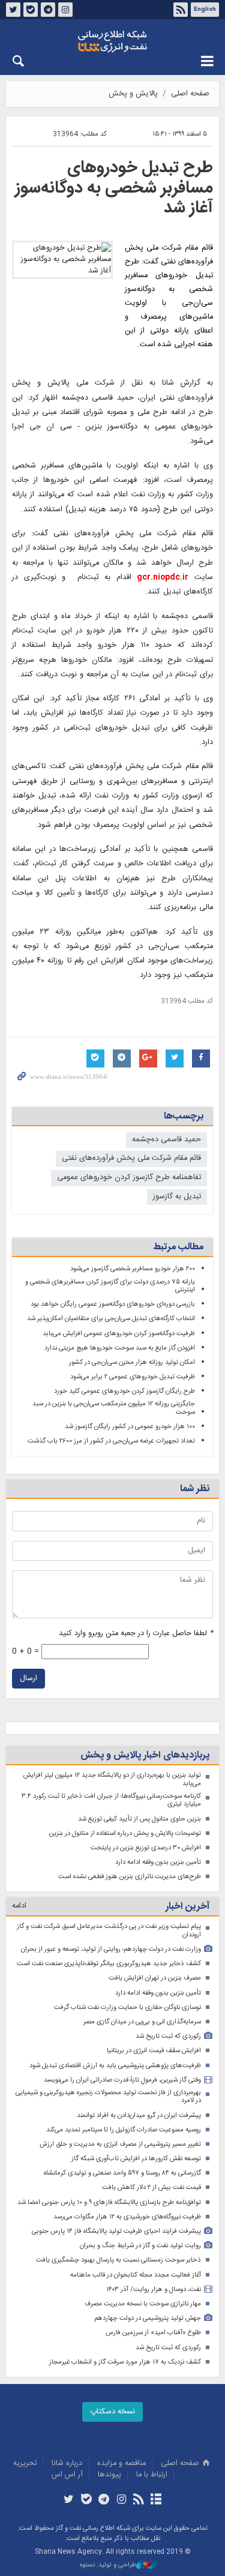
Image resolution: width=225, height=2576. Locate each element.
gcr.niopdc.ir (163, 578)
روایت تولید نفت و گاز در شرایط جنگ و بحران (140, 2246)
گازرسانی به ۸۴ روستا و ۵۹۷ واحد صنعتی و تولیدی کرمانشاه (122, 2173)
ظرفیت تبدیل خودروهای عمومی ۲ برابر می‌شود (133, 1377)
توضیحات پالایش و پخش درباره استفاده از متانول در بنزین (125, 1833)
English (205, 10)
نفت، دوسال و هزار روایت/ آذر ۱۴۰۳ (154, 2289)
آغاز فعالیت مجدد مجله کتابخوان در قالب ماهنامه (136, 2275)
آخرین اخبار (187, 1907)
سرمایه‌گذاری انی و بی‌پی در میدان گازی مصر (142, 2022)
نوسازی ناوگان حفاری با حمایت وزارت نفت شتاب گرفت (127, 2007)
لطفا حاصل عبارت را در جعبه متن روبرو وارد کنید (136, 1634)
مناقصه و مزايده (121, 2463)
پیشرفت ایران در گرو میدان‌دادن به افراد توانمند (139, 2115)
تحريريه (25, 2463)
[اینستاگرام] (121, 2500)
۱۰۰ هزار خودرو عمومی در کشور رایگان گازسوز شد (130, 1427)
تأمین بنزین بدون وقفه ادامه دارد (158, 1862)
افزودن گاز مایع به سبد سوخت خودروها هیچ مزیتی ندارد (120, 1348)
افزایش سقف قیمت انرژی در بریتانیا (154, 2051)
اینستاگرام (65, 10)
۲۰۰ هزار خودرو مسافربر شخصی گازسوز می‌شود (133, 1269)
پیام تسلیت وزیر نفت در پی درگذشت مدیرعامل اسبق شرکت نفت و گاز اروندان (109, 1931)
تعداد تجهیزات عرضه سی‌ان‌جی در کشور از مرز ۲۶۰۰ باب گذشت (111, 1441)
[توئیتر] (69, 2500)
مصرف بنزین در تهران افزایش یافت (155, 1978)
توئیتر (13, 10)
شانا (112, 41)
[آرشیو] (156, 2500)
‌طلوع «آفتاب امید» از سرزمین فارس (153, 2333)
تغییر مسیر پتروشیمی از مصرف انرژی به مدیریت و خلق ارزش (120, 2144)
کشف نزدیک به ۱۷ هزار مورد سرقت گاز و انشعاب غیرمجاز (125, 2362)
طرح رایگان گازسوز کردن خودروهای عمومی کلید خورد (124, 1391)
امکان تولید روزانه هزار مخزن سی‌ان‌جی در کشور (132, 1362)
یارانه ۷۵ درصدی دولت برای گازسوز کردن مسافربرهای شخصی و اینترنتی (110, 1286)
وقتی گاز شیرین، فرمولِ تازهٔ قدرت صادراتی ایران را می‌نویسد (122, 2080)
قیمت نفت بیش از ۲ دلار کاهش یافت (151, 2187)
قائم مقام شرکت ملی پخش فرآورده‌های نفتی (131, 1158)
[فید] (139, 2500)
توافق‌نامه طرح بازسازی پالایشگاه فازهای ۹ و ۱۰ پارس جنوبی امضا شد (109, 2202)
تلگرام (48, 10)
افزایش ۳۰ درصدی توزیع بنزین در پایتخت (146, 1848)
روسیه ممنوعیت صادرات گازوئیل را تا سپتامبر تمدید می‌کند (124, 2130)
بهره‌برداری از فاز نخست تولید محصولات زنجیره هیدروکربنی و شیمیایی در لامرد (108, 2097)
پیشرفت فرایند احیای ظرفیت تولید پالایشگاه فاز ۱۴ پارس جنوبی (116, 2231)
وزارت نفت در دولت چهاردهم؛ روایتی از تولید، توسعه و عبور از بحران (111, 1949)
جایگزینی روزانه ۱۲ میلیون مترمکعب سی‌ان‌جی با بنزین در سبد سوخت (114, 1408)
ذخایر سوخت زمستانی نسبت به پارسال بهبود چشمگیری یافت (118, 2260)
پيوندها (109, 2475)
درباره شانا (67, 2463)
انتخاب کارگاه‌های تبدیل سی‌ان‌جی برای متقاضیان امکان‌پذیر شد (111, 1319)
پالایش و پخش (133, 94)
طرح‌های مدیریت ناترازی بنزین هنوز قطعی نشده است (130, 1877)
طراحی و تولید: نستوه (108, 2565)
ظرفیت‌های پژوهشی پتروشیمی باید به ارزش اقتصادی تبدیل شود (115, 2066)
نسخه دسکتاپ (112, 2412)
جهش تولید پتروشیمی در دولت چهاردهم (148, 2318)
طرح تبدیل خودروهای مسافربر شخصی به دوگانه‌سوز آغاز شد (114, 188)
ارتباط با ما (152, 2475)
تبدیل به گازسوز (177, 1197)
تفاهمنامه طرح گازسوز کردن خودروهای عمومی (129, 1178)
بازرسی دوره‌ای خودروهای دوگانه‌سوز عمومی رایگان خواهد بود (113, 1304)
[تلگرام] (103, 2500)
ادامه (19, 1906)
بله (31, 10)
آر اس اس (67, 2475)
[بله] (86, 2500)
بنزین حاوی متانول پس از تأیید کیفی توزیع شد (139, 1819)
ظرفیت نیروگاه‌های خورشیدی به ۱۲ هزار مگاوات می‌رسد (127, 2217)
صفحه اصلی (190, 94)
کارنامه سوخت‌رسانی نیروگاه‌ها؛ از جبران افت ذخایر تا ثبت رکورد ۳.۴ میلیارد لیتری (111, 1800)
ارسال (28, 1679)
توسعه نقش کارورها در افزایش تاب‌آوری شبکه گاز (136, 2159)
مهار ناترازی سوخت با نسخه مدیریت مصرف (143, 2304)
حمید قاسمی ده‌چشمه (166, 1140)
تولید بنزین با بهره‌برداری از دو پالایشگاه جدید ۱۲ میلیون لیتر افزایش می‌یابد (112, 1779)
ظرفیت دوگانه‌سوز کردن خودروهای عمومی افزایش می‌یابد (119, 1334)
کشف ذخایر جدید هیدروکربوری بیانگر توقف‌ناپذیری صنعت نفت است (109, 1964)
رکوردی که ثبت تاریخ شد (168, 2036)
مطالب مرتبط (178, 1247)
